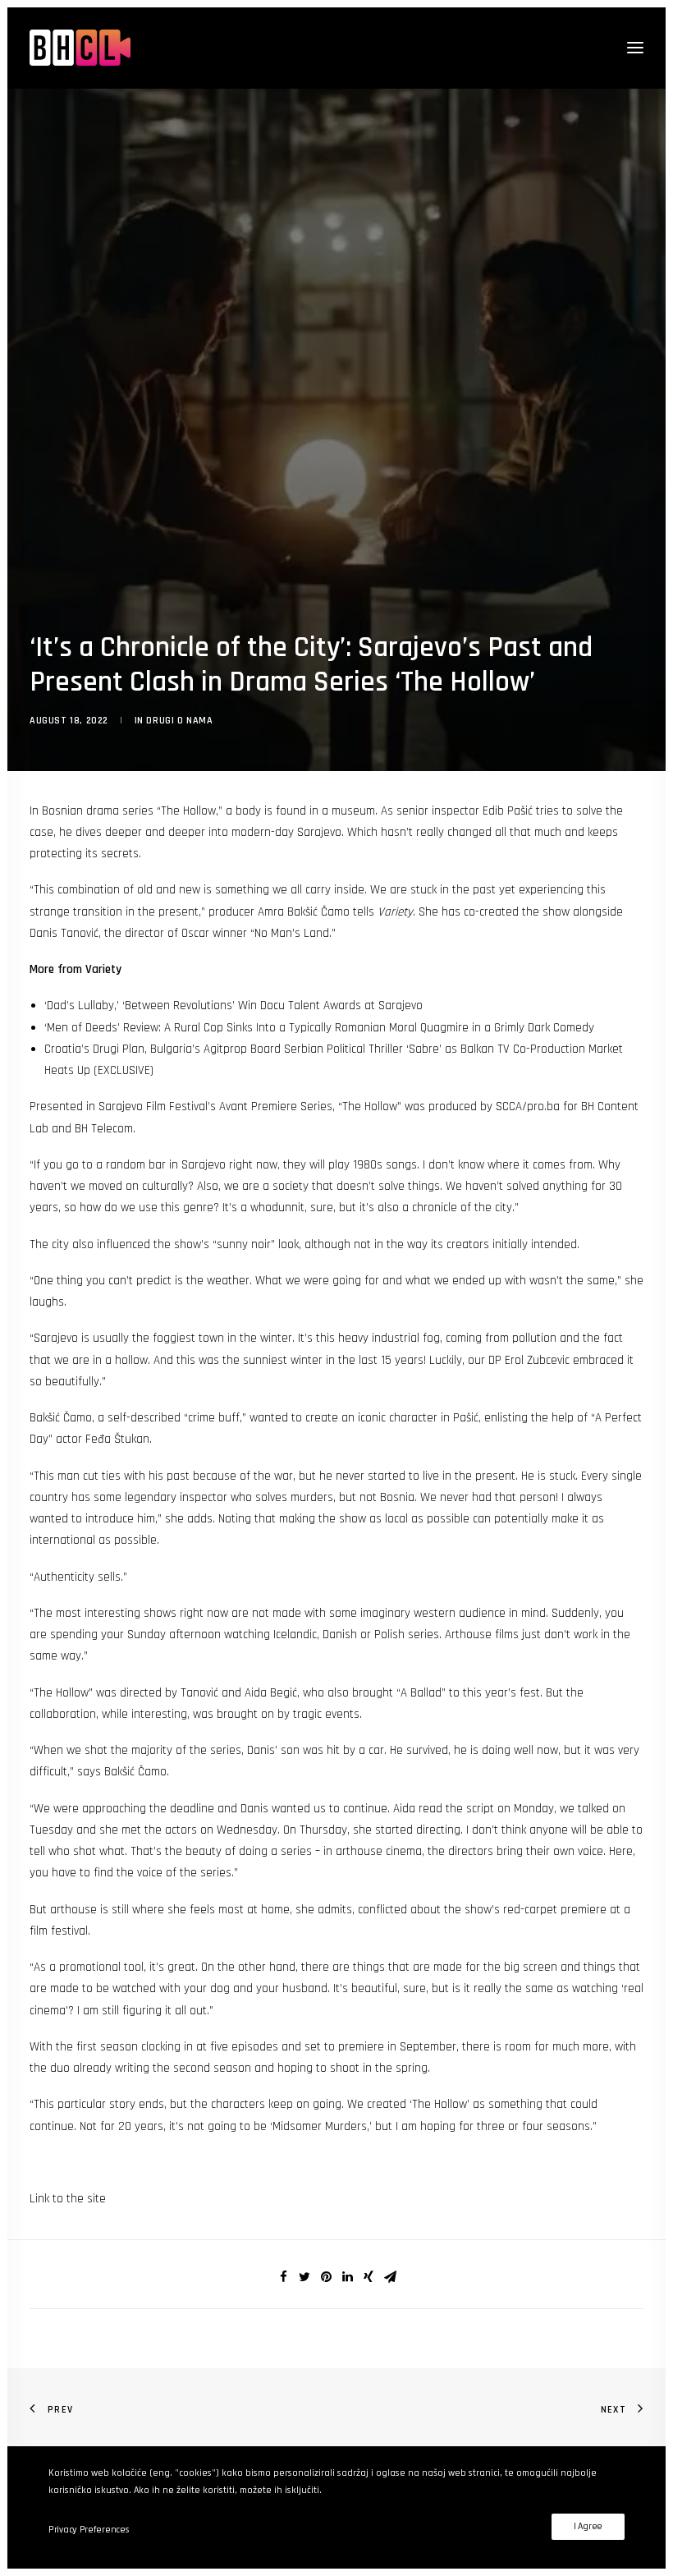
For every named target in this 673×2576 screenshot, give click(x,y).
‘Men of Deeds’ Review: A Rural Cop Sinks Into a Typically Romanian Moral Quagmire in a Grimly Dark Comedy (319, 1028)
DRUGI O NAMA (179, 721)
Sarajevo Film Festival (153, 1107)
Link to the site (68, 2199)
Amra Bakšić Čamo (304, 912)
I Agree (588, 2526)
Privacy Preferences (89, 2530)
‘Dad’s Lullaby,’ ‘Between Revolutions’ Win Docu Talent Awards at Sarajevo (233, 1006)
